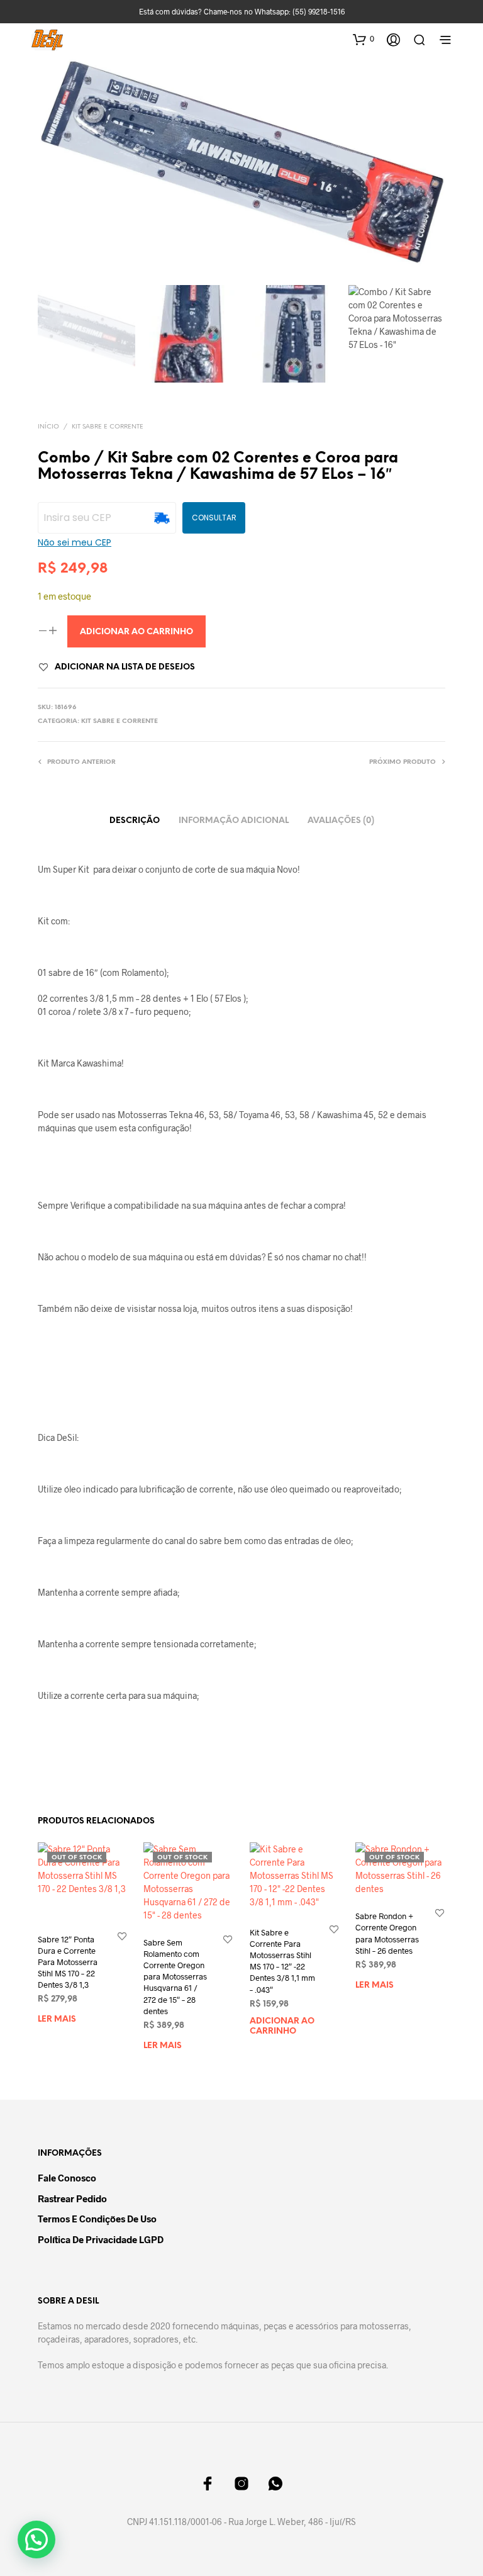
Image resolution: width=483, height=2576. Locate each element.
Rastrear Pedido (72, 2198)
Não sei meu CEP (75, 542)
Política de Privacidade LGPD (101, 2239)
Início (48, 427)
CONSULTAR (214, 518)
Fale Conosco (67, 2178)
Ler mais (57, 2019)
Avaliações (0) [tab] (341, 821)
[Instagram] (241, 2484)
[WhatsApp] (275, 2484)
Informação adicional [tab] (234, 821)
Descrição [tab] (135, 821)
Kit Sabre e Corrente (108, 427)
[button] (364, 39)
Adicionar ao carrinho (282, 2026)
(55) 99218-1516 (319, 11)
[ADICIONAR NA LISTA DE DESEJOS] (122, 1936)
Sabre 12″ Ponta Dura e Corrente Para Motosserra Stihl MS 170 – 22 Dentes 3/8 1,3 (68, 1962)
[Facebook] (208, 2484)
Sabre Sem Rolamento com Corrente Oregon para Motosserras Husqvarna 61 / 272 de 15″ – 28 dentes (175, 1977)
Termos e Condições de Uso (97, 2219)
